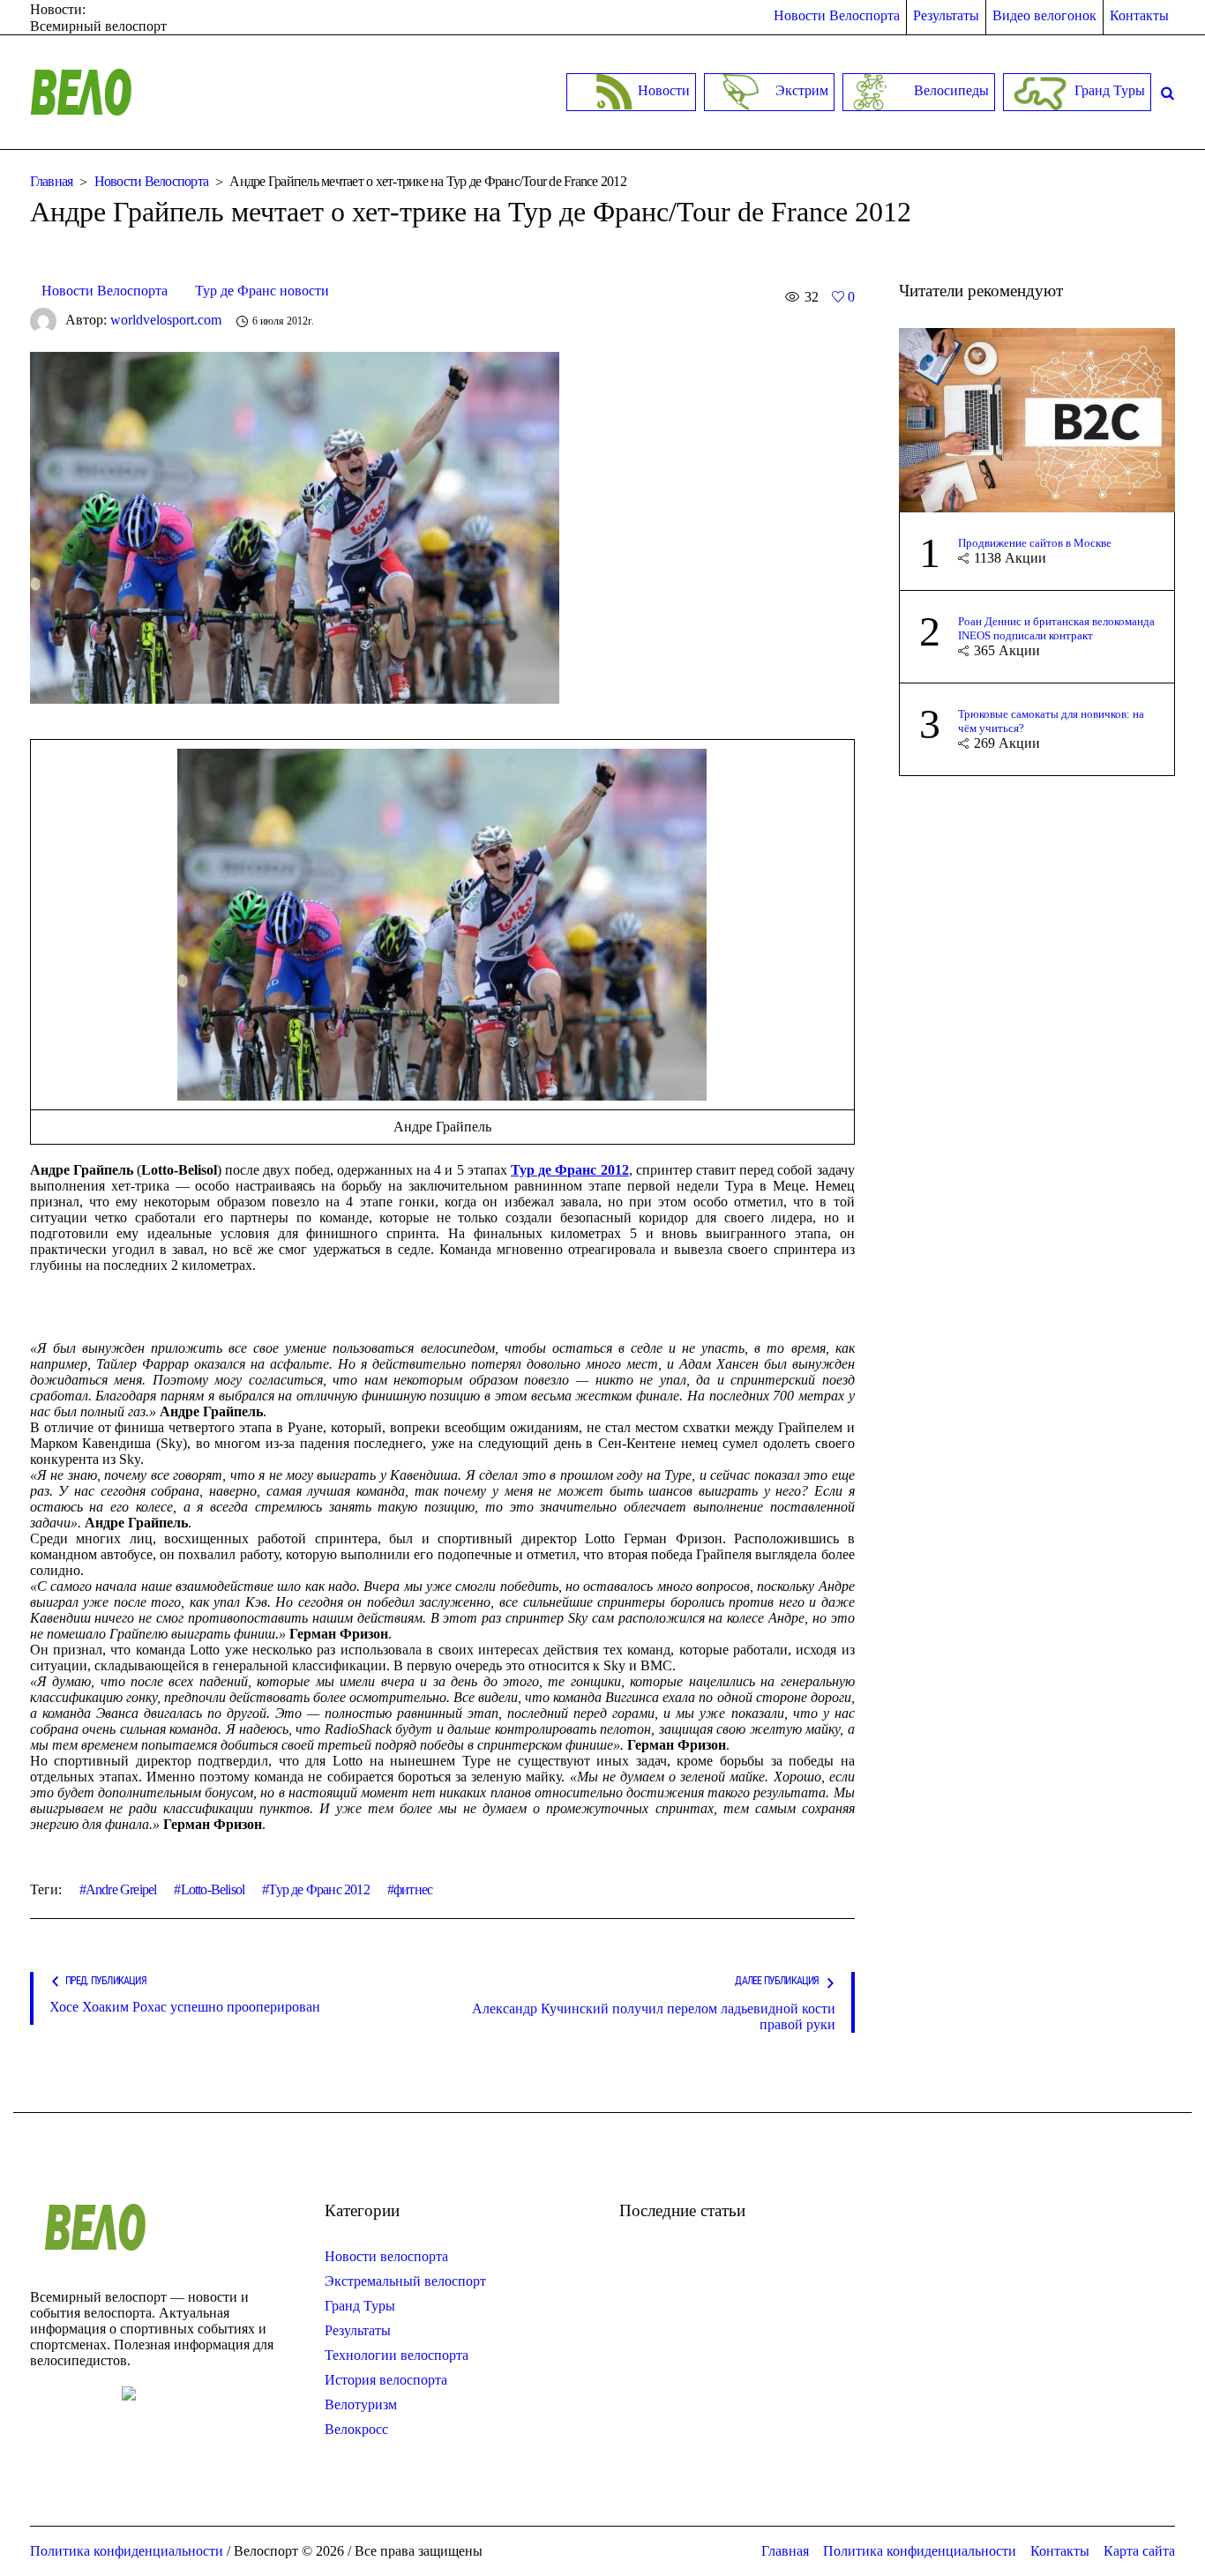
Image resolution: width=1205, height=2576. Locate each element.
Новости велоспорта (386, 2256)
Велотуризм (361, 2404)
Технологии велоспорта (397, 2355)
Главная (52, 181)
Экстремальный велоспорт (405, 2281)
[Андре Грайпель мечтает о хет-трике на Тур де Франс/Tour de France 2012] (295, 526)
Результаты (358, 2330)
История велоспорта (386, 2380)
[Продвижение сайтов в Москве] (1037, 418)
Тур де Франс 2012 (318, 1889)
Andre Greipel (121, 1889)
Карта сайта (1139, 2551)
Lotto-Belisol (213, 1889)
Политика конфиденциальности (920, 2551)
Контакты (1060, 2551)
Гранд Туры (360, 2306)
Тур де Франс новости (262, 291)
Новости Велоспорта (152, 181)
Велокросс (356, 2429)
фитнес (413, 1889)
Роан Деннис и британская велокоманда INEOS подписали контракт (1056, 628)
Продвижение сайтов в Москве (1035, 543)
